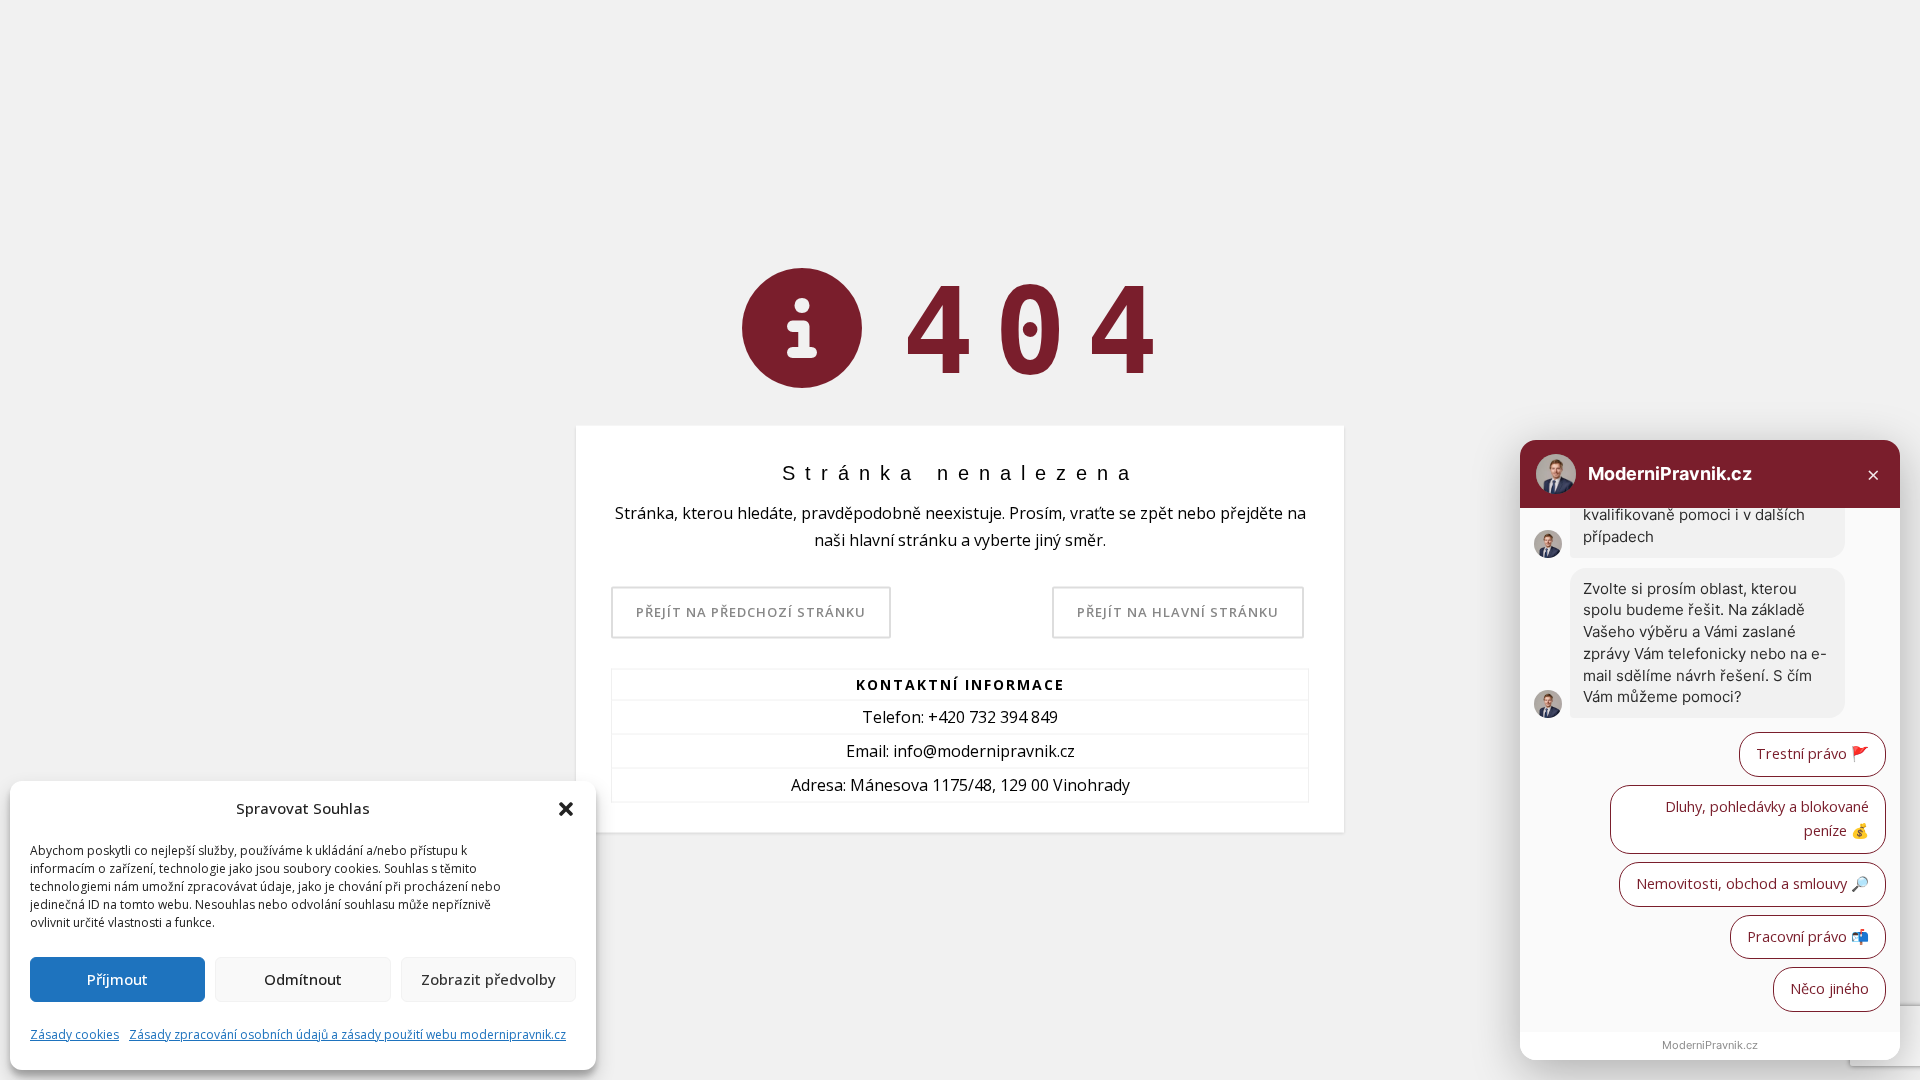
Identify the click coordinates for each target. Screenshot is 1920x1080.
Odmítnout (303, 979)
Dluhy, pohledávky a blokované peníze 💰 (1767, 819)
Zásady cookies (74, 1034)
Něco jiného (1829, 988)
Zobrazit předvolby (488, 979)
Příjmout (117, 979)
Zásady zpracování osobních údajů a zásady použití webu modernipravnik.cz (347, 1034)
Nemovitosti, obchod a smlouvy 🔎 (1752, 883)
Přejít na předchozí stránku (751, 612)
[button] (566, 809)
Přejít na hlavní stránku (1178, 612)
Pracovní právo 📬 (1808, 936)
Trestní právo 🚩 (1812, 753)
